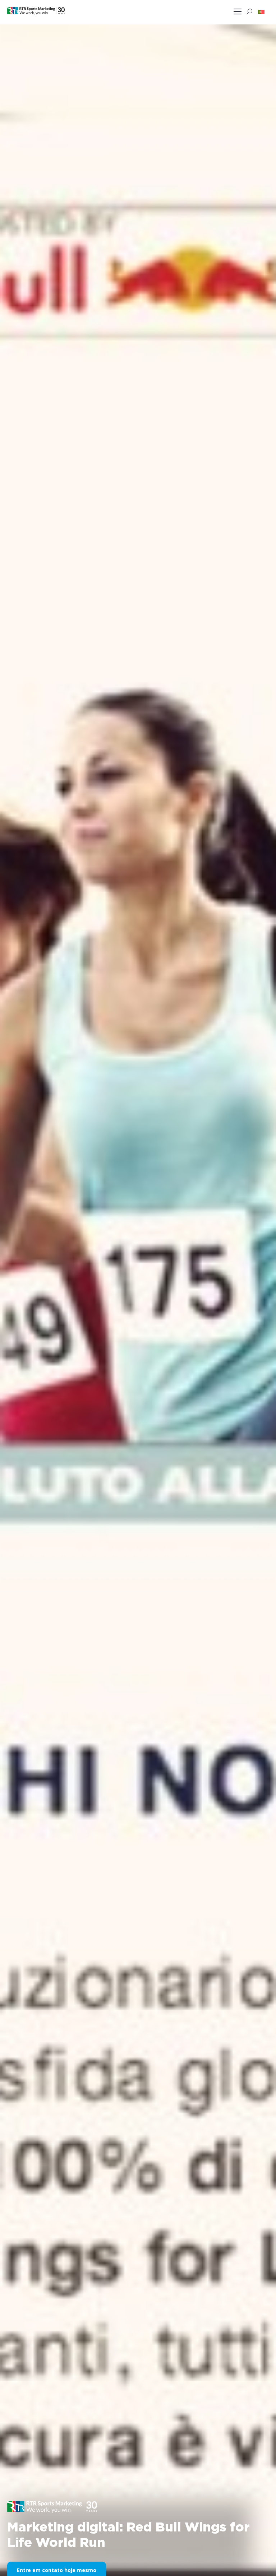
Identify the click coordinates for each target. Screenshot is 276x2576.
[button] (261, 11)
